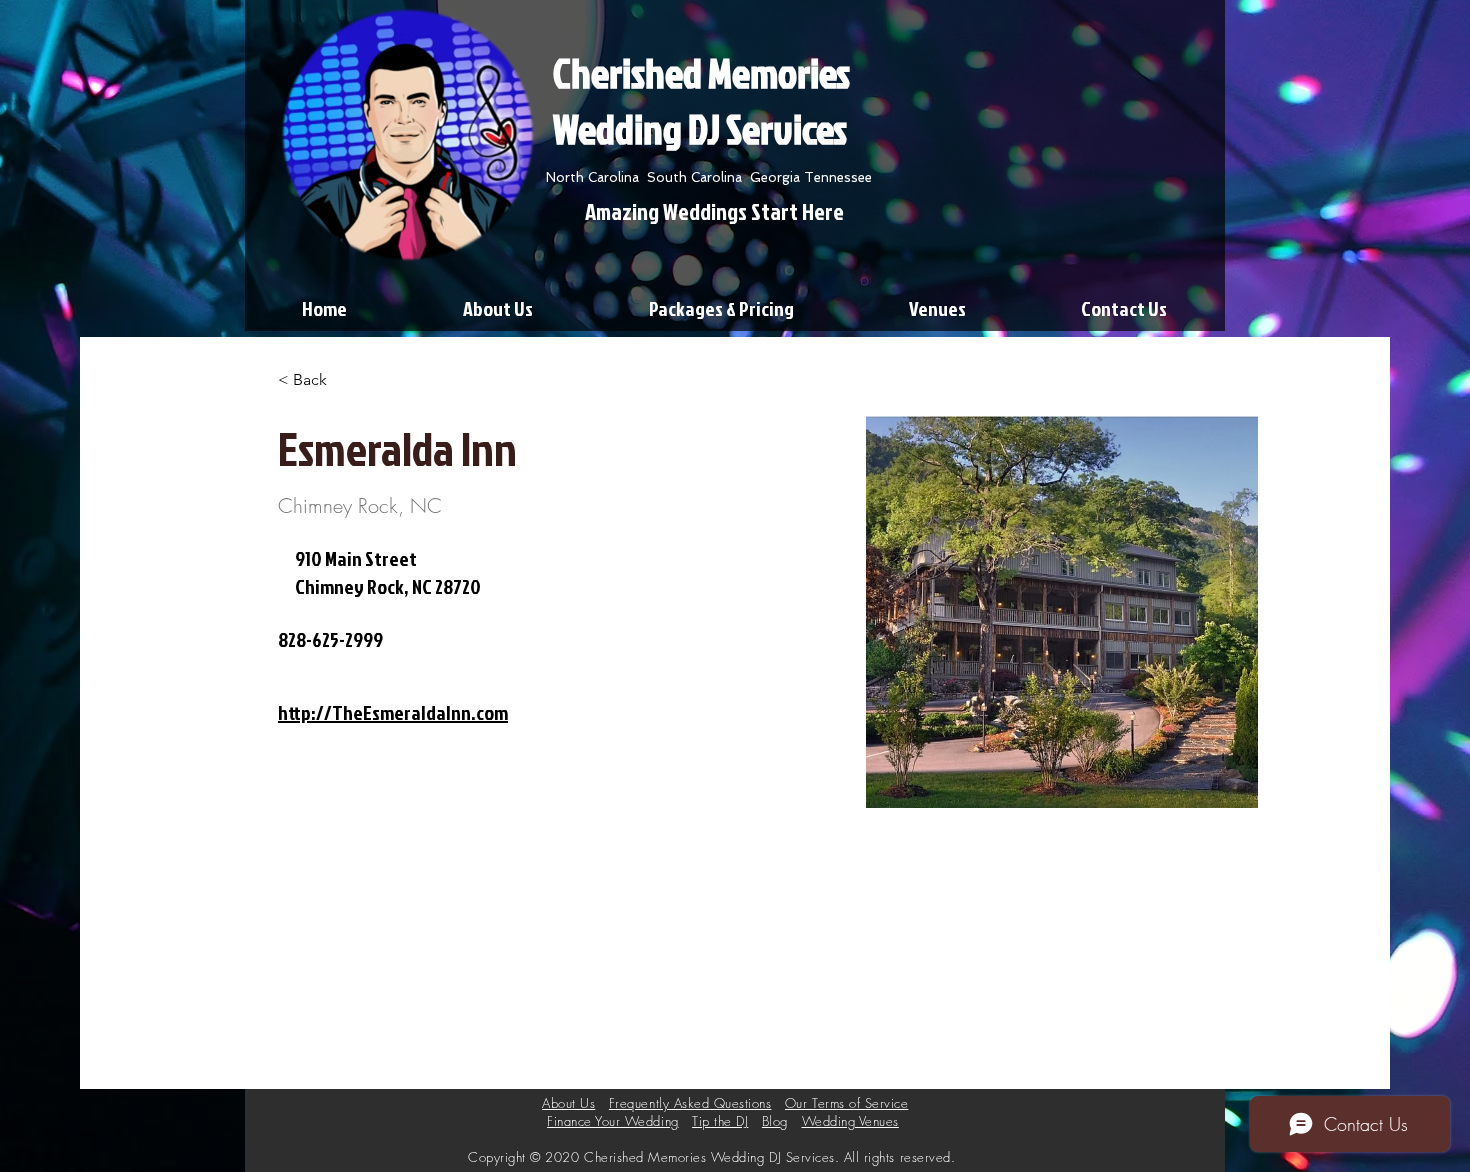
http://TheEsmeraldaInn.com (393, 712)
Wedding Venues (850, 1121)
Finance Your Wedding (612, 1121)
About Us (568, 1103)
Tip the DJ (720, 1121)
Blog (775, 1121)
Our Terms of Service (846, 1103)
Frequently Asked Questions (690, 1103)
